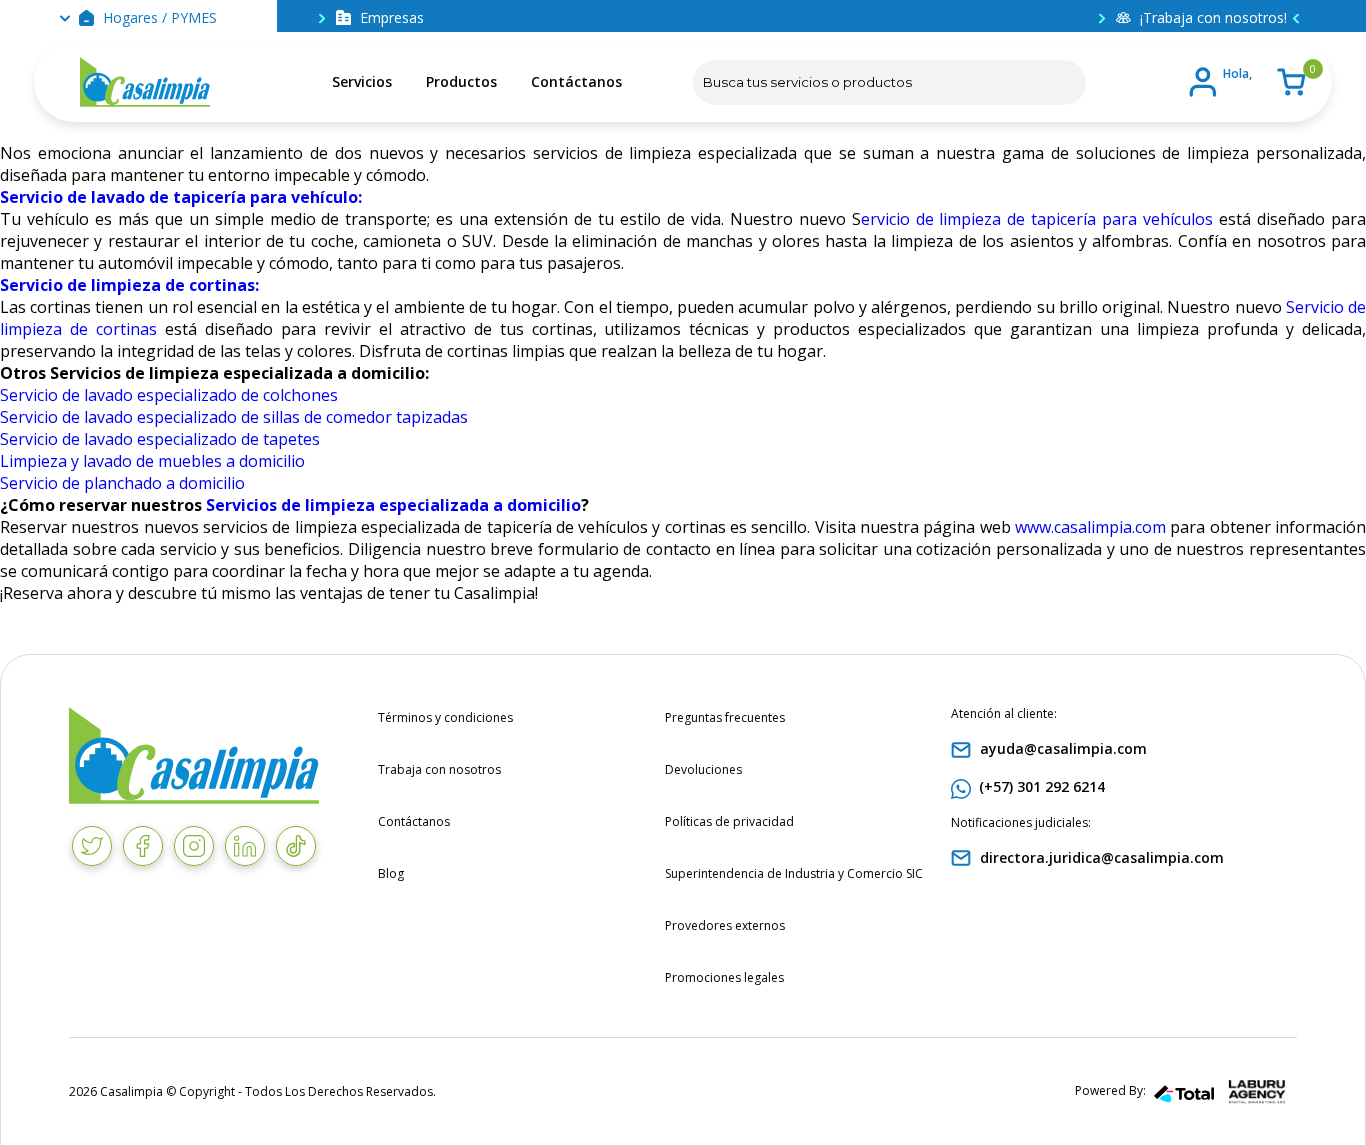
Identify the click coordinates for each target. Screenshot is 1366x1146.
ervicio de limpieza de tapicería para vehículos (1037, 219)
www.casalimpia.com (1090, 527)
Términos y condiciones (445, 717)
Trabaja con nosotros (439, 769)
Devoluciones (703, 769)
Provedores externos (725, 925)
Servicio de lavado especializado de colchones (169, 395)
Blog (391, 873)
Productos (461, 81)
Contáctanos (576, 81)
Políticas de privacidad (729, 821)
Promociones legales (724, 977)
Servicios (362, 81)
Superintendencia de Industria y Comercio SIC (794, 873)
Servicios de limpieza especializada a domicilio (393, 505)
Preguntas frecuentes (725, 717)
